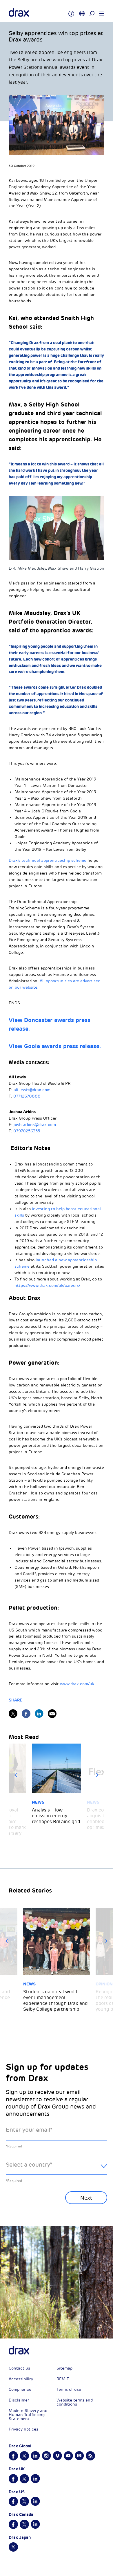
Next (97, 1775)
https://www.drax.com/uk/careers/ (47, 1286)
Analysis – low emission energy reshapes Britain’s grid (56, 1816)
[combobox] (57, 2169)
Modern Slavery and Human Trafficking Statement (28, 2415)
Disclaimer (19, 2400)
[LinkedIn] (39, 1714)
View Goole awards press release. (55, 1046)
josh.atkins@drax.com (35, 1125)
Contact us (19, 2368)
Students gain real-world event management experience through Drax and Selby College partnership (55, 2001)
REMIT (63, 2379)
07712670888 (27, 1096)
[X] (13, 1714)
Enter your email (29, 2130)
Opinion (104, 1984)
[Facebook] (26, 1714)
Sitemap (64, 2368)
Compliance (20, 2389)
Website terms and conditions (75, 2402)
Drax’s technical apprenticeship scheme (48, 860)
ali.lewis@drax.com (32, 1090)
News (38, 1802)
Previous (16, 1775)
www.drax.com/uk (77, 1684)
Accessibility (21, 2379)
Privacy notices (23, 2429)
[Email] (52, 1714)
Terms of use (69, 2389)
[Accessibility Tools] (71, 11)
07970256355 (27, 1131)
